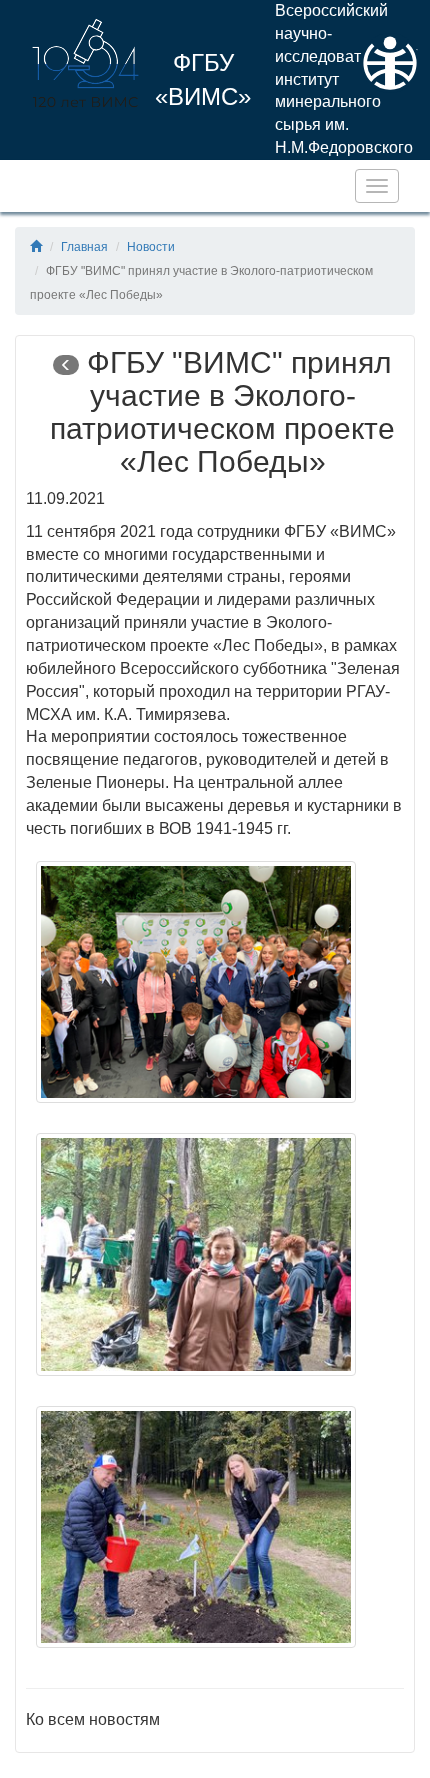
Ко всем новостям (93, 1719)
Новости (151, 247)
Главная (84, 247)
